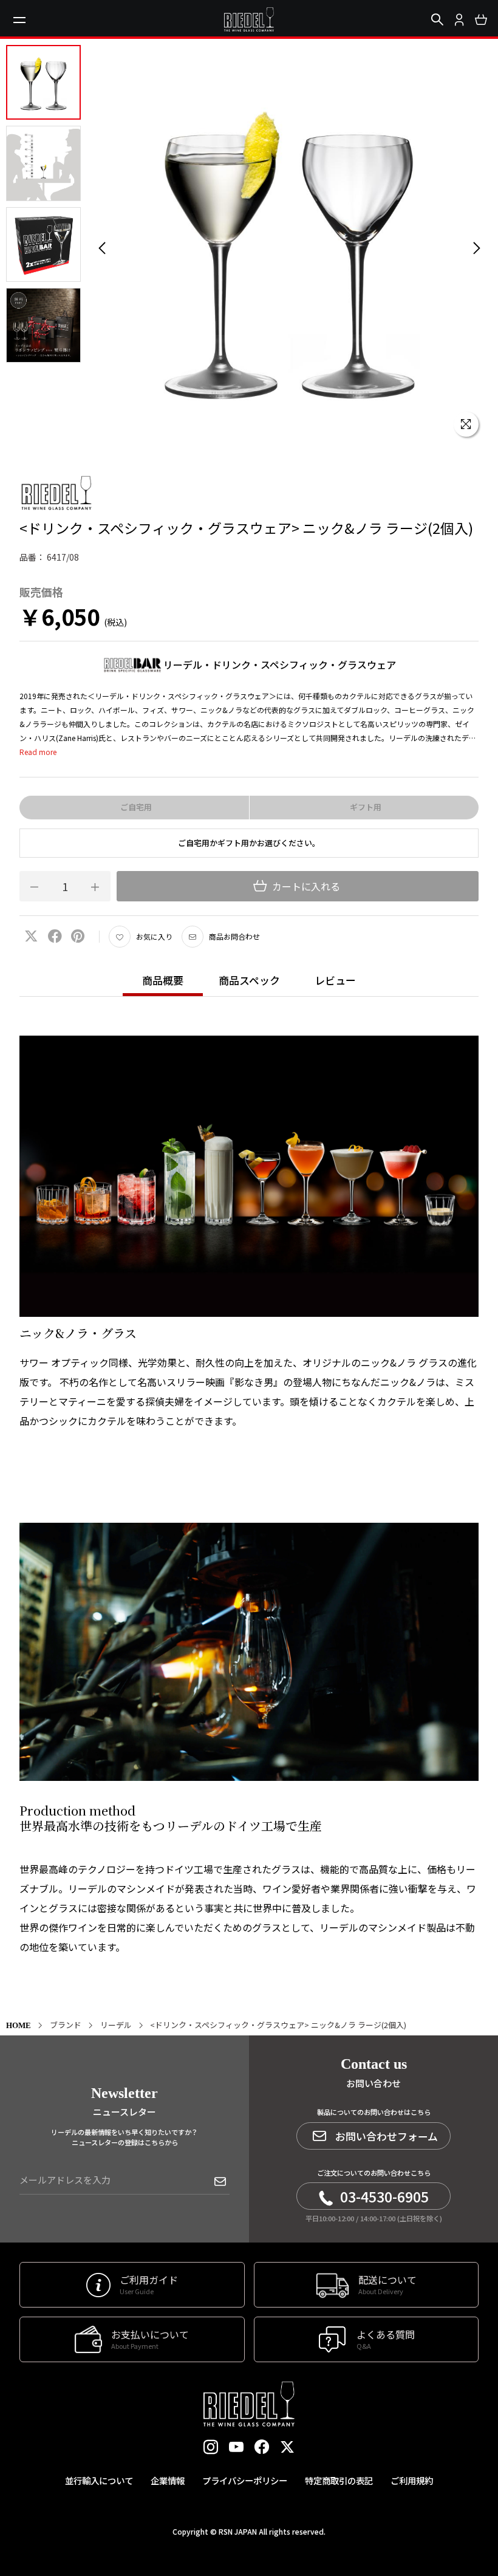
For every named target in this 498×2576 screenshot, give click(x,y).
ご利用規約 (412, 2480)
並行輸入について (99, 2480)
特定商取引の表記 (339, 2480)
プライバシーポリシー (245, 2480)
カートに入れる (305, 886)
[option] (289, 248)
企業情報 (168, 2480)
